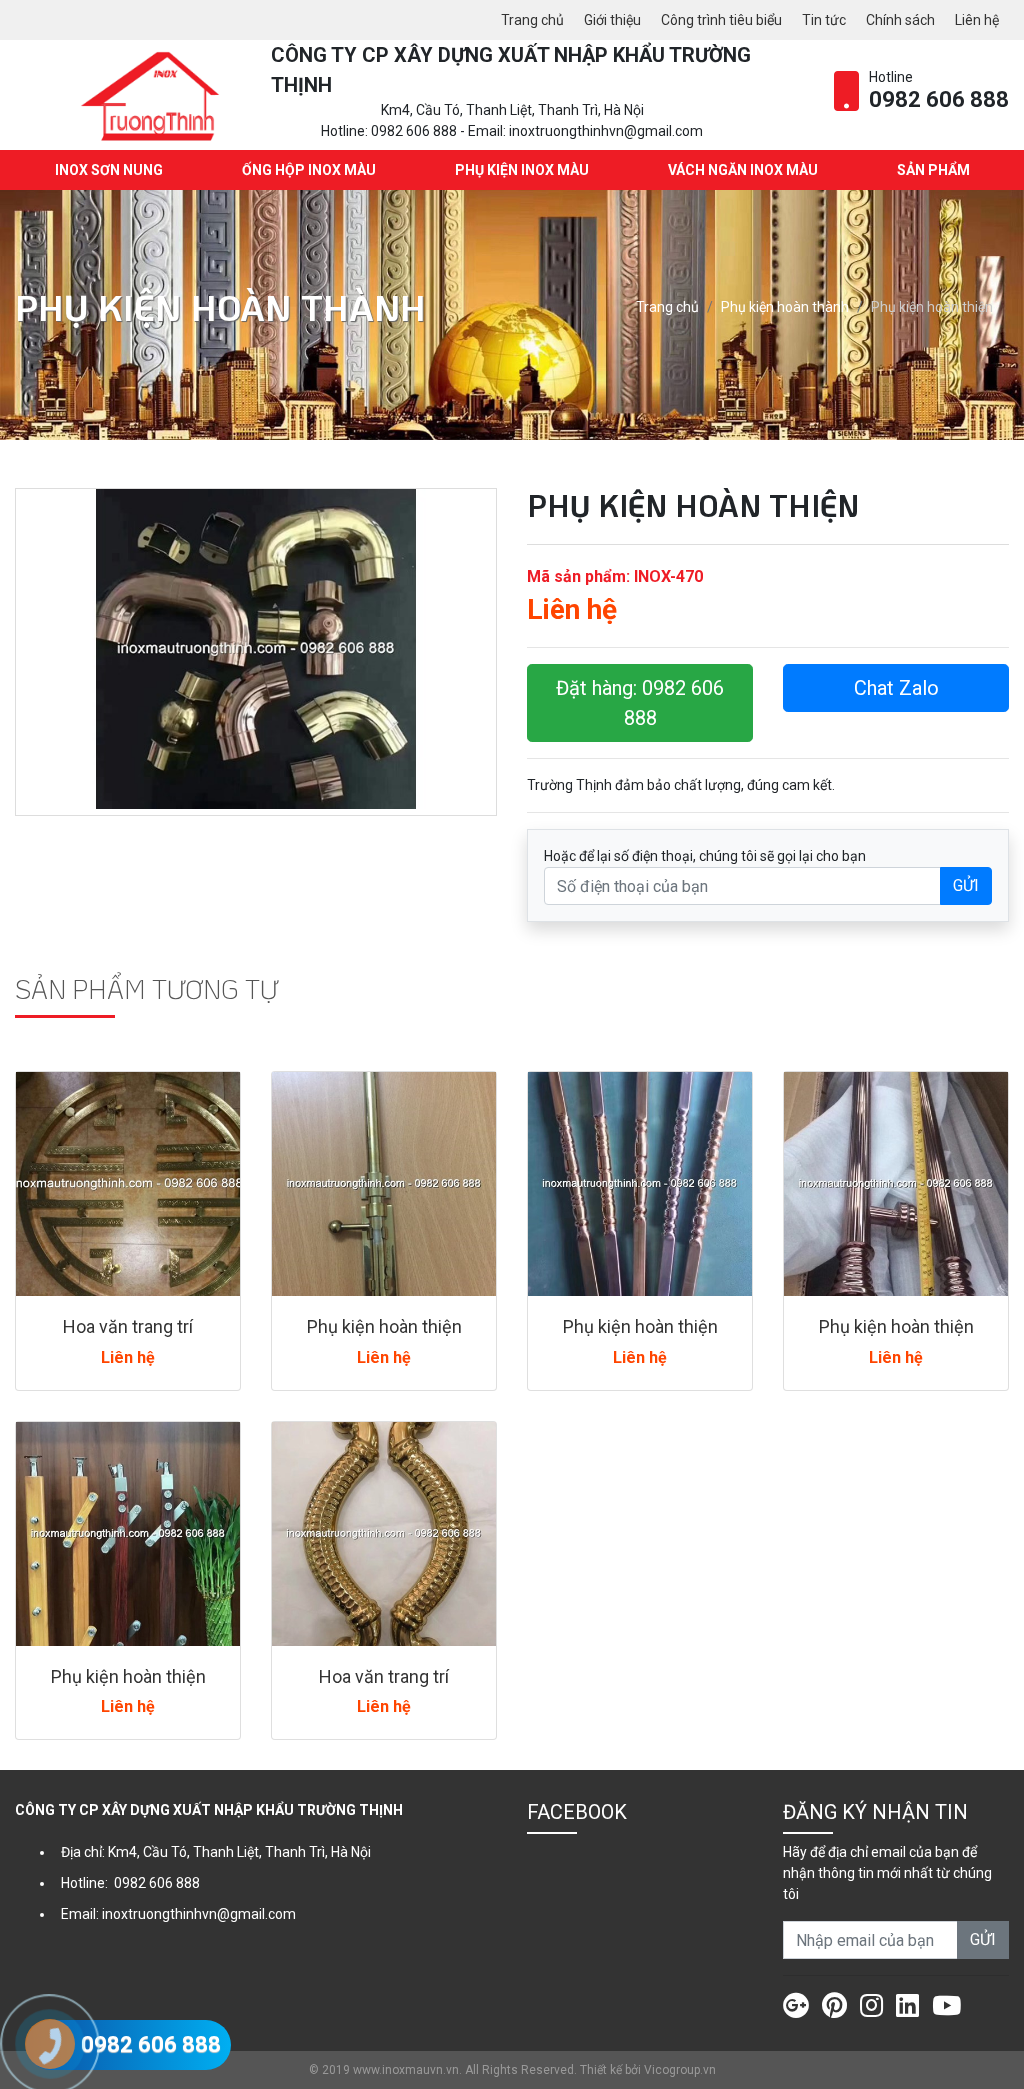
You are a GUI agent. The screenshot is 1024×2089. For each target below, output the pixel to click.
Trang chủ (532, 20)
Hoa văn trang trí (128, 1326)
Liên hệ (977, 20)
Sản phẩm (933, 170)
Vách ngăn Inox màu (743, 170)
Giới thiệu (612, 20)
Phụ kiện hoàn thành (785, 307)
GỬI (966, 885)
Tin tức (824, 20)
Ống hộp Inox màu (309, 170)
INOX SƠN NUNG (109, 170)
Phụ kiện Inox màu (522, 170)
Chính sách (900, 20)
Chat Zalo (896, 688)
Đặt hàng (640, 703)
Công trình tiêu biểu (721, 20)
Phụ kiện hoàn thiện (384, 1326)
